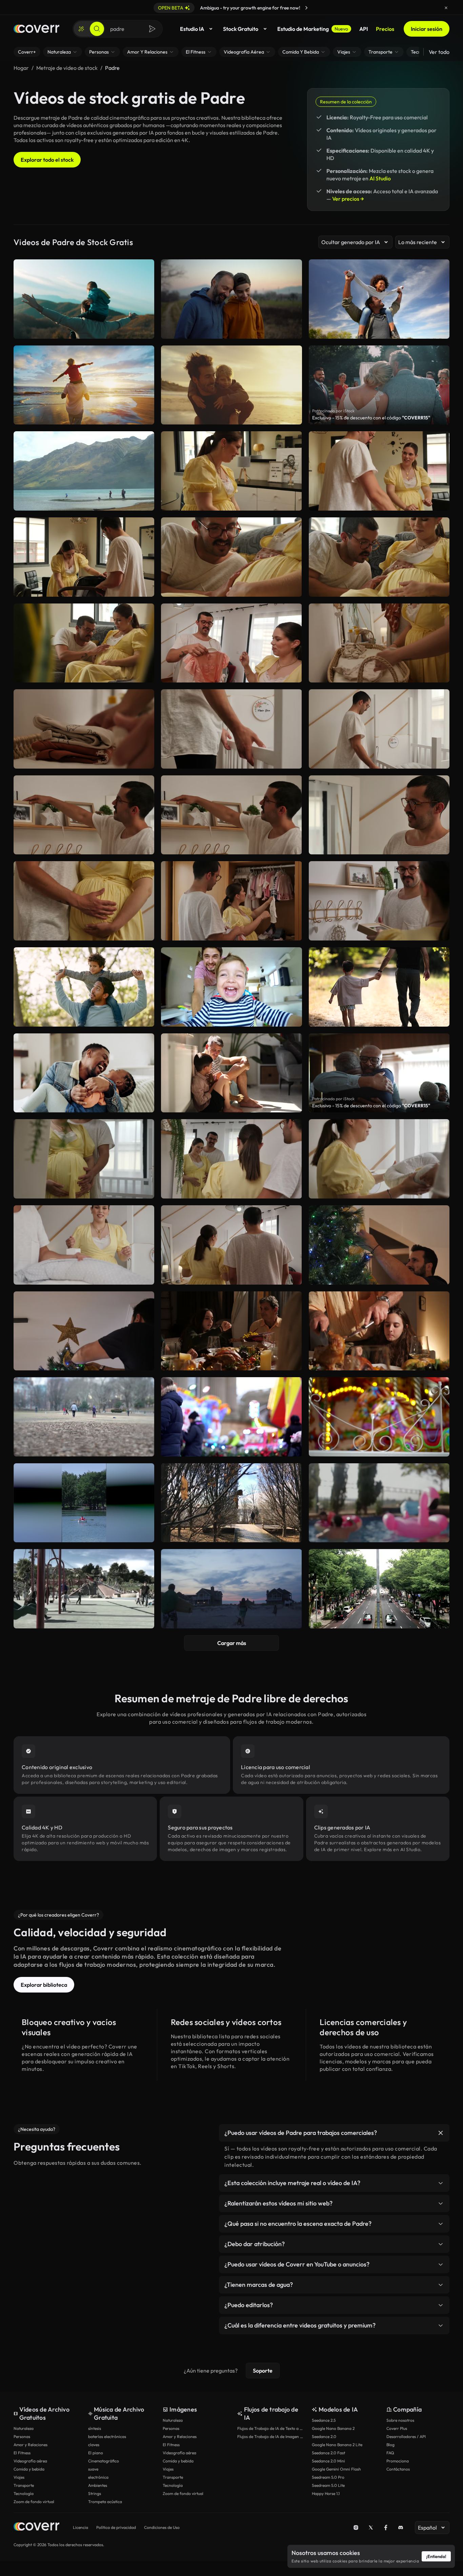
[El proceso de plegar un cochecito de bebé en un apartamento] (84, 557)
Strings (95, 2493)
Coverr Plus (397, 2428)
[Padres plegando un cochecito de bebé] (379, 471)
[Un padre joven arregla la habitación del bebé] (231, 815)
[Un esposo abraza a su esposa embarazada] (84, 1159)
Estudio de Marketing (313, 29)
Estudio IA (192, 29)
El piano (96, 2453)
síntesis (95, 2428)
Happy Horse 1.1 (326, 2493)
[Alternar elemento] (441, 2133)
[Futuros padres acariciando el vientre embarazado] (379, 557)
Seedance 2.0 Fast (328, 2453)
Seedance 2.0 (324, 2436)
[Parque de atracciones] (231, 1417)
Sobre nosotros (400, 2420)
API (364, 29)
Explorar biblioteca (44, 1985)
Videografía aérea (30, 2461)
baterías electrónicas (107, 2436)
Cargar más (232, 1643)
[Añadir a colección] (145, 441)
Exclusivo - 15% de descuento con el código (371, 418)
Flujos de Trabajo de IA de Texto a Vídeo (271, 2428)
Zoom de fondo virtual (34, 2502)
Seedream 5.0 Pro (328, 2477)
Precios (385, 29)
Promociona (398, 2461)
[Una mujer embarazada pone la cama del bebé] (84, 1245)
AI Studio (380, 178)
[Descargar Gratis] (145, 502)
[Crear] (81, 29)
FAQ (390, 2453)
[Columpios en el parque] (84, 1589)
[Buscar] (97, 29)
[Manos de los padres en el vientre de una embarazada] (231, 557)
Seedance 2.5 (324, 2420)
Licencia (80, 2527)
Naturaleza (24, 2428)
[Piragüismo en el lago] (84, 1503)
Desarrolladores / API (406, 2436)
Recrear (84, 502)
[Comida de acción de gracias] (379, 1331)
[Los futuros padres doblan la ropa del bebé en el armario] (231, 643)
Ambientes (98, 2485)
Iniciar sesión (427, 29)
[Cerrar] (446, 8)
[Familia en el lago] (84, 471)
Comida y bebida (29, 2469)
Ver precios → (348, 199)
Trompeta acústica (105, 2502)
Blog (390, 2445)
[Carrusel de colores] (379, 1417)
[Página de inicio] (36, 29)
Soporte (263, 2371)
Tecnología (24, 2493)
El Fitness (22, 2453)
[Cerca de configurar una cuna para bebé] (231, 729)
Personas (22, 2436)
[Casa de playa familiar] (379, 1589)
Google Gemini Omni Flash (336, 2469)
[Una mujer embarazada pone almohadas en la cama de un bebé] (379, 1159)
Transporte (24, 2485)
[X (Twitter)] (371, 2528)
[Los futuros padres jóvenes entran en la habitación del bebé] (231, 1245)
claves (94, 2445)
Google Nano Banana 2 (333, 2428)
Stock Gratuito (241, 29)
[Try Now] (306, 8)
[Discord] (401, 2528)
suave (93, 2469)
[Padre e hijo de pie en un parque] (231, 1503)
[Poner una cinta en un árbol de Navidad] (84, 1331)
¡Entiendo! (436, 2556)
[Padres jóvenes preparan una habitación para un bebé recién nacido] (379, 901)
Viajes (19, 2477)
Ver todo (439, 52)
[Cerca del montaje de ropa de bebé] (84, 729)
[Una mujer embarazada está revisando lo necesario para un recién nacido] (379, 643)
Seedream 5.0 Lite (328, 2485)
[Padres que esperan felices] (84, 643)
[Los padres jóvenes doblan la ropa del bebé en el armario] (231, 901)
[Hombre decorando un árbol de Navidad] (379, 1245)
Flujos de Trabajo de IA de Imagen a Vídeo (271, 2436)
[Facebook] (386, 2528)
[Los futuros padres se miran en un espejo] (231, 1159)
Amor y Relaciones (31, 2445)
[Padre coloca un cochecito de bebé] (231, 471)
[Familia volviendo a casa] (231, 1589)
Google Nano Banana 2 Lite (337, 2445)
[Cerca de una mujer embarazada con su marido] (84, 901)
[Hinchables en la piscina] (379, 1503)
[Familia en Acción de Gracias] (231, 1331)
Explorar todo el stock (47, 160)
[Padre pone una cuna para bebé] (379, 729)
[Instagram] (356, 2528)
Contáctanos (398, 2469)
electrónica (98, 2477)
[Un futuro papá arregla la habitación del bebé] (84, 815)
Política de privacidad (116, 2527)
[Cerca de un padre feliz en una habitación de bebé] (379, 815)
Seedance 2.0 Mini (328, 2461)
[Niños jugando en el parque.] (84, 1417)
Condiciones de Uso (162, 2527)
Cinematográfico (104, 2461)
